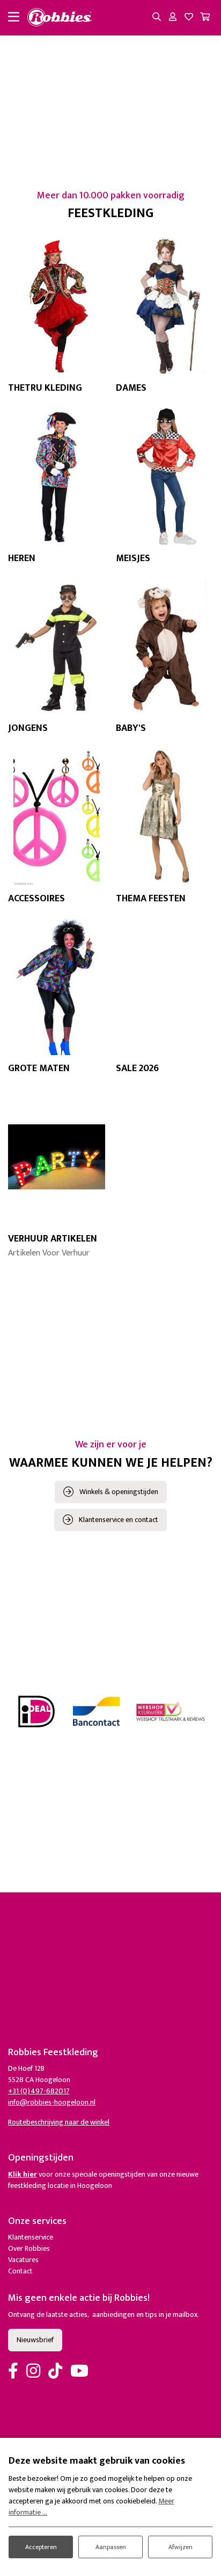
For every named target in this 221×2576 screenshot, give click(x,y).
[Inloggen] (173, 18)
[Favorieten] (189, 18)
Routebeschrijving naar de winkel (59, 2122)
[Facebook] (13, 2372)
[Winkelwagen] (205, 18)
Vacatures (23, 2260)
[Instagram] (33, 2372)
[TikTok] (55, 2372)
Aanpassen (111, 2547)
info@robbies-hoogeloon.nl (52, 2102)
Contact (20, 2271)
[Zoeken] (157, 18)
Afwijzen (181, 2547)
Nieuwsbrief (35, 2340)
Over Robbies (29, 2248)
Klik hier (23, 2174)
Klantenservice (31, 2237)
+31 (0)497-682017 (39, 2091)
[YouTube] (79, 2372)
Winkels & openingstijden (119, 1492)
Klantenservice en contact (119, 1520)
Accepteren (41, 2547)
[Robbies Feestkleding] (60, 18)
